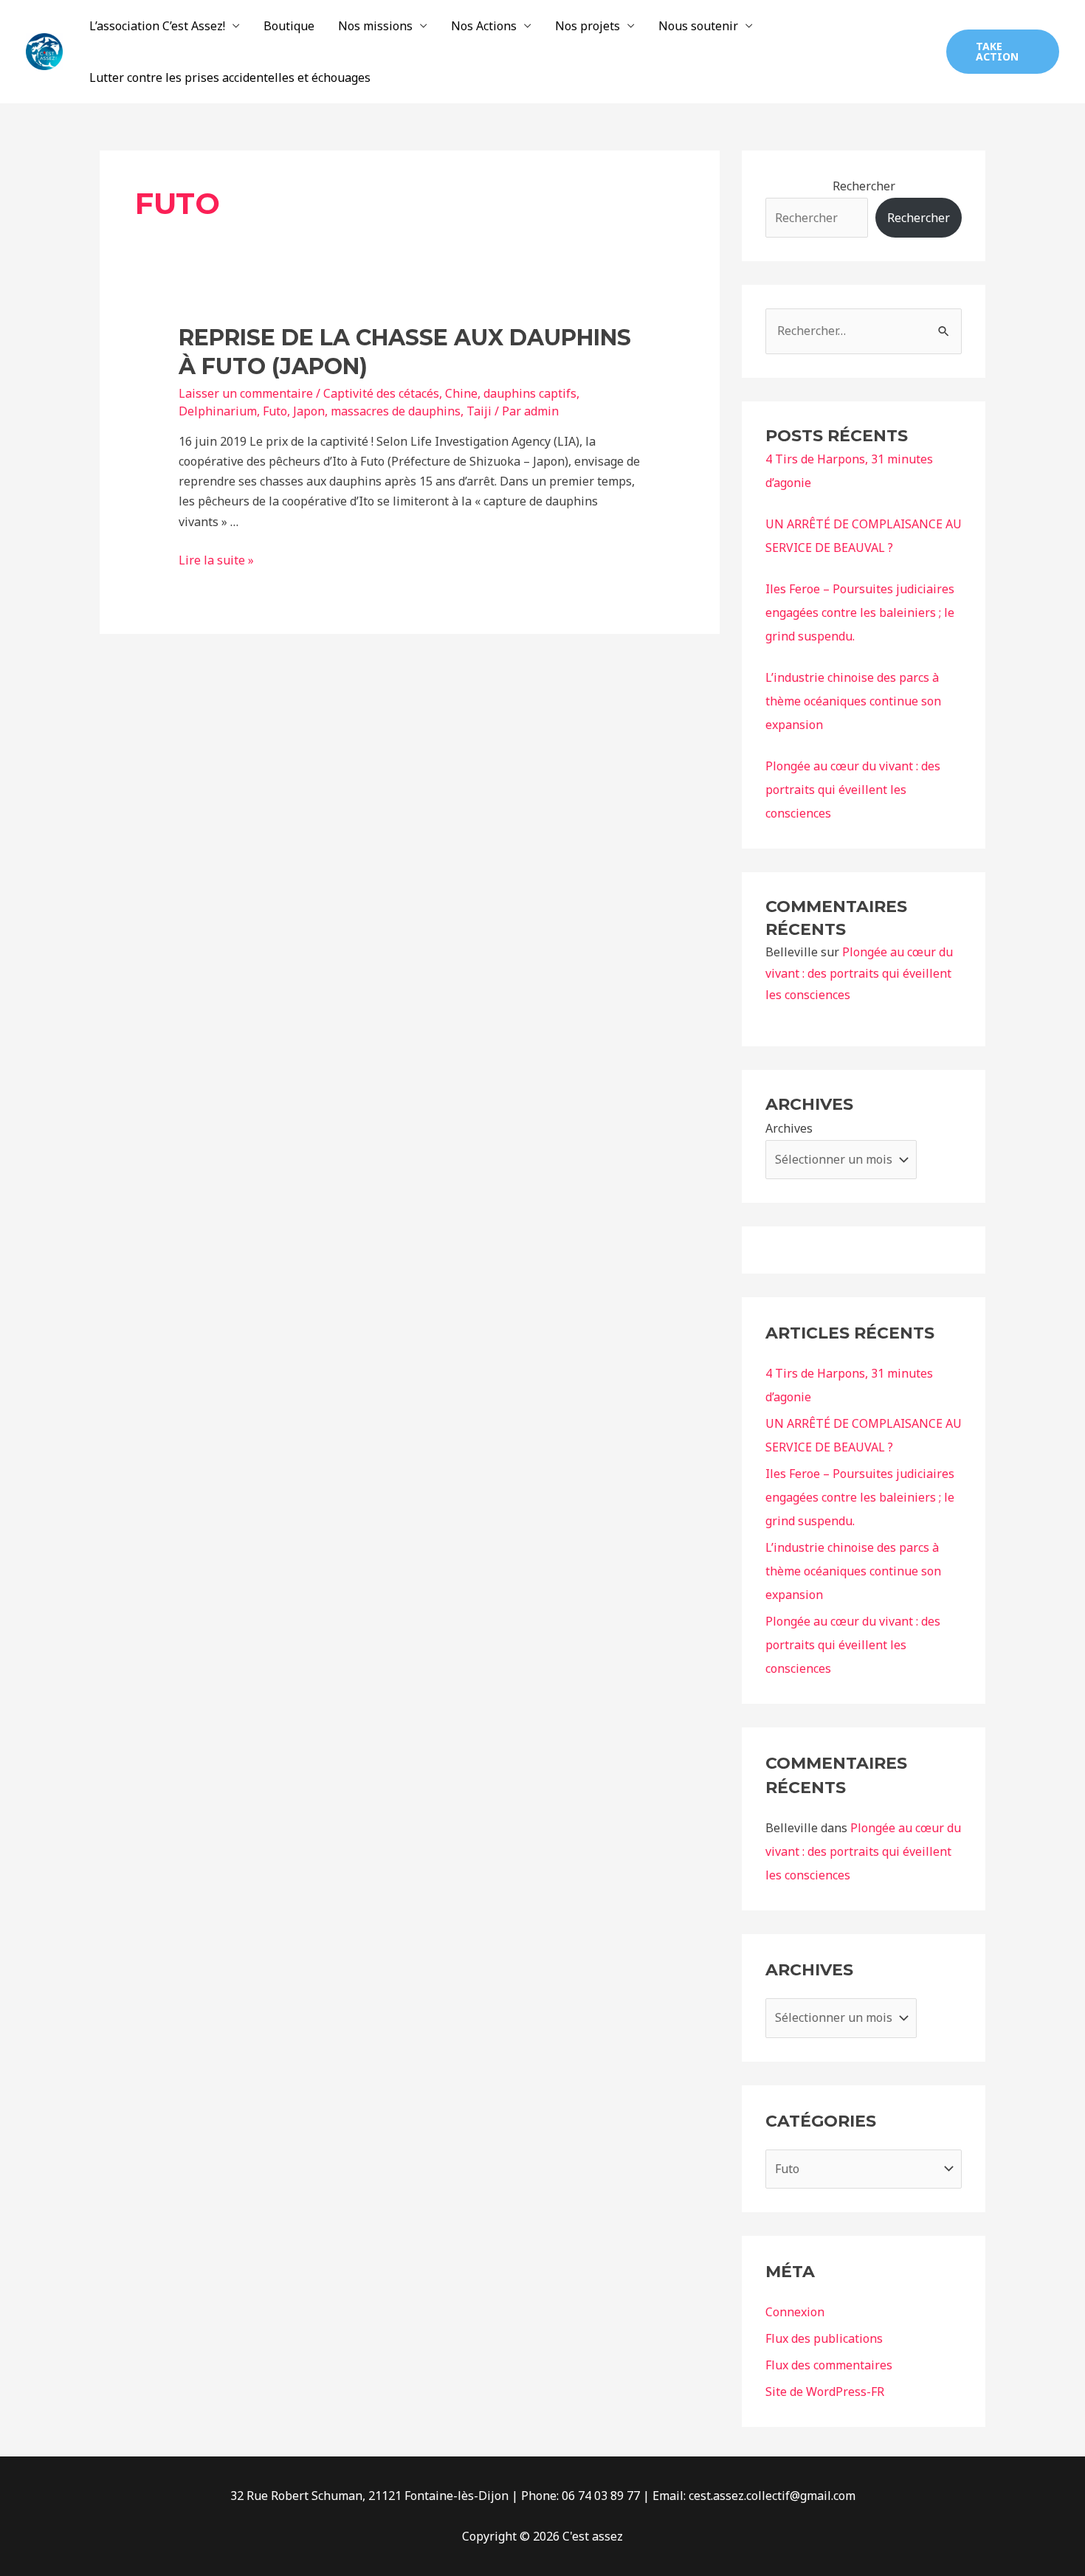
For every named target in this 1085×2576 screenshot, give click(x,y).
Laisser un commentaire (246, 393)
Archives (789, 1128)
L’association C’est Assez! (157, 26)
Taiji (479, 411)
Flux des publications (824, 2338)
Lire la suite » (216, 560)
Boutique (289, 26)
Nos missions (375, 26)
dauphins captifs (530, 393)
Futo (275, 411)
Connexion (795, 2312)
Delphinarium (218, 411)
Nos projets (588, 26)
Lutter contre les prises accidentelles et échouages (230, 77)
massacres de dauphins (396, 411)
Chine (461, 393)
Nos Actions (484, 26)
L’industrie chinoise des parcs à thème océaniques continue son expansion (853, 701)
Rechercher (864, 186)
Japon (309, 411)
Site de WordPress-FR (825, 2392)
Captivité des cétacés (381, 393)
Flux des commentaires (829, 2365)
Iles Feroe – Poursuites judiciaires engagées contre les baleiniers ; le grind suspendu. (860, 612)
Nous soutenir (698, 26)
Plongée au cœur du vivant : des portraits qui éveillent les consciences (853, 790)
